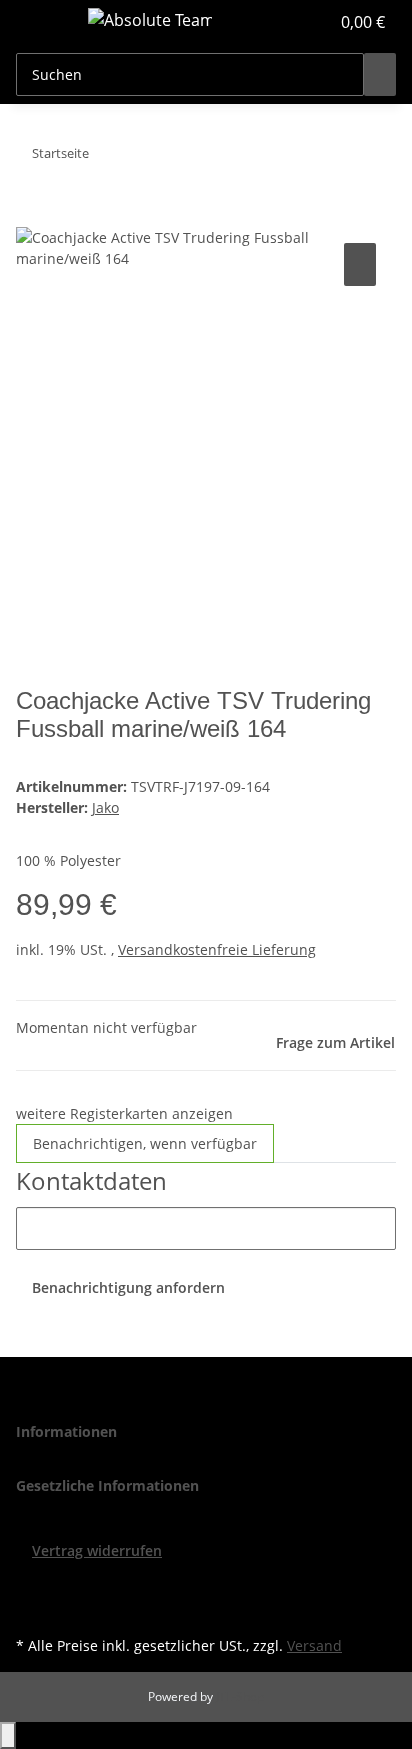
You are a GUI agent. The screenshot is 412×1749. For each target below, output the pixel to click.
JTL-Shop (240, 1696)
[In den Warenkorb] (32, 216)
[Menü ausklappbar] (41, 23)
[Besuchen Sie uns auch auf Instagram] (32, 1608)
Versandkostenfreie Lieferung (217, 949)
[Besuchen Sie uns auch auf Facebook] (32, 1584)
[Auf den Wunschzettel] (360, 264)
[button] (292, 22)
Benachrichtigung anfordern (128, 1287)
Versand (314, 1645)
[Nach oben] (8, 1735)
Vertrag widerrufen (97, 1550)
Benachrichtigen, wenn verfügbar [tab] (145, 1143)
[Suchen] (380, 74)
